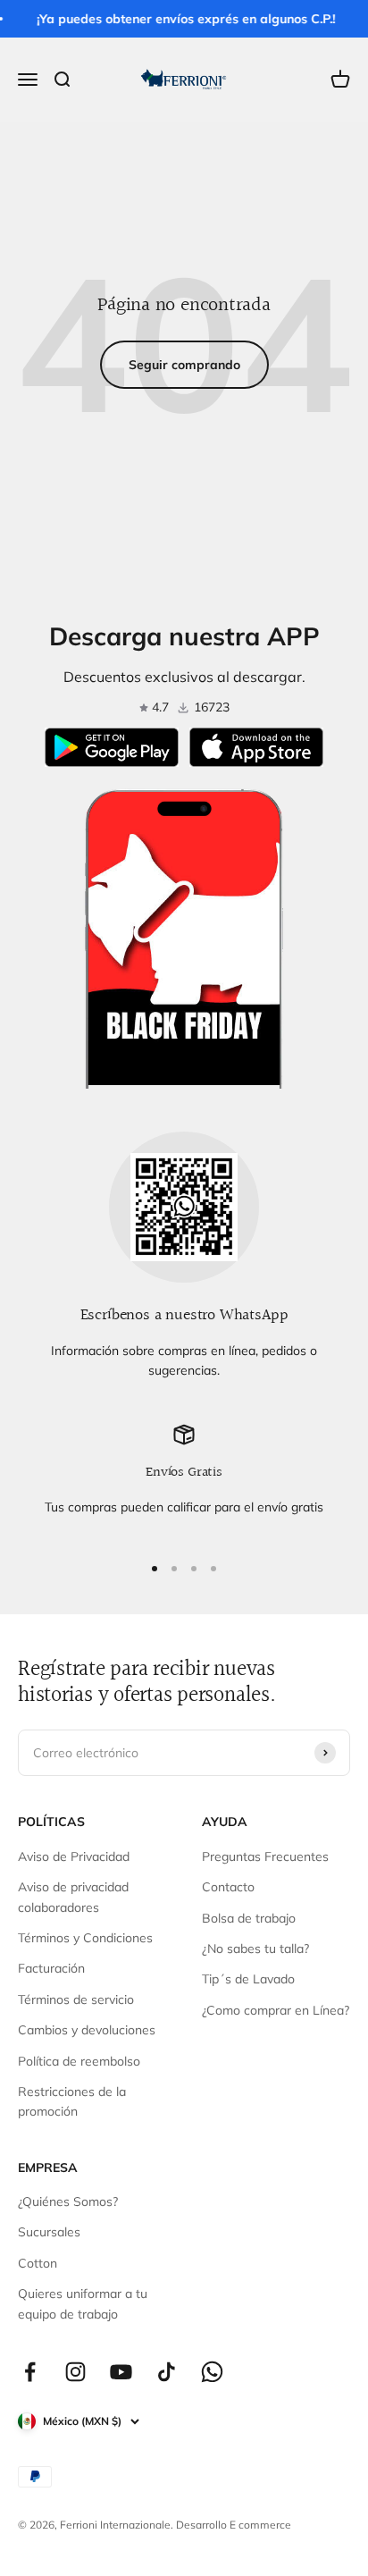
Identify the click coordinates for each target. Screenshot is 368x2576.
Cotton (38, 2263)
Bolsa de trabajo (249, 1918)
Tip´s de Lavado (248, 1979)
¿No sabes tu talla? (255, 1949)
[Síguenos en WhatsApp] (212, 2372)
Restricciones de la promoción (72, 2101)
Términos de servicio (76, 1999)
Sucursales (49, 2232)
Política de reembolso (79, 2061)
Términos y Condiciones (85, 1938)
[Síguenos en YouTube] (121, 2372)
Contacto (228, 1887)
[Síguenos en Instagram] (75, 2372)
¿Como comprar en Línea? (276, 2010)
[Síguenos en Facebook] (30, 2372)
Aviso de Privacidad (74, 1856)
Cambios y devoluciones (87, 2030)
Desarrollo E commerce (234, 2525)
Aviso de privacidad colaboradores (73, 1897)
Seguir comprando (184, 365)
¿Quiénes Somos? (68, 2201)
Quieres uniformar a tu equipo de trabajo (83, 2303)
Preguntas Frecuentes (265, 1856)
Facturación (51, 1968)
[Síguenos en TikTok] (167, 2372)
